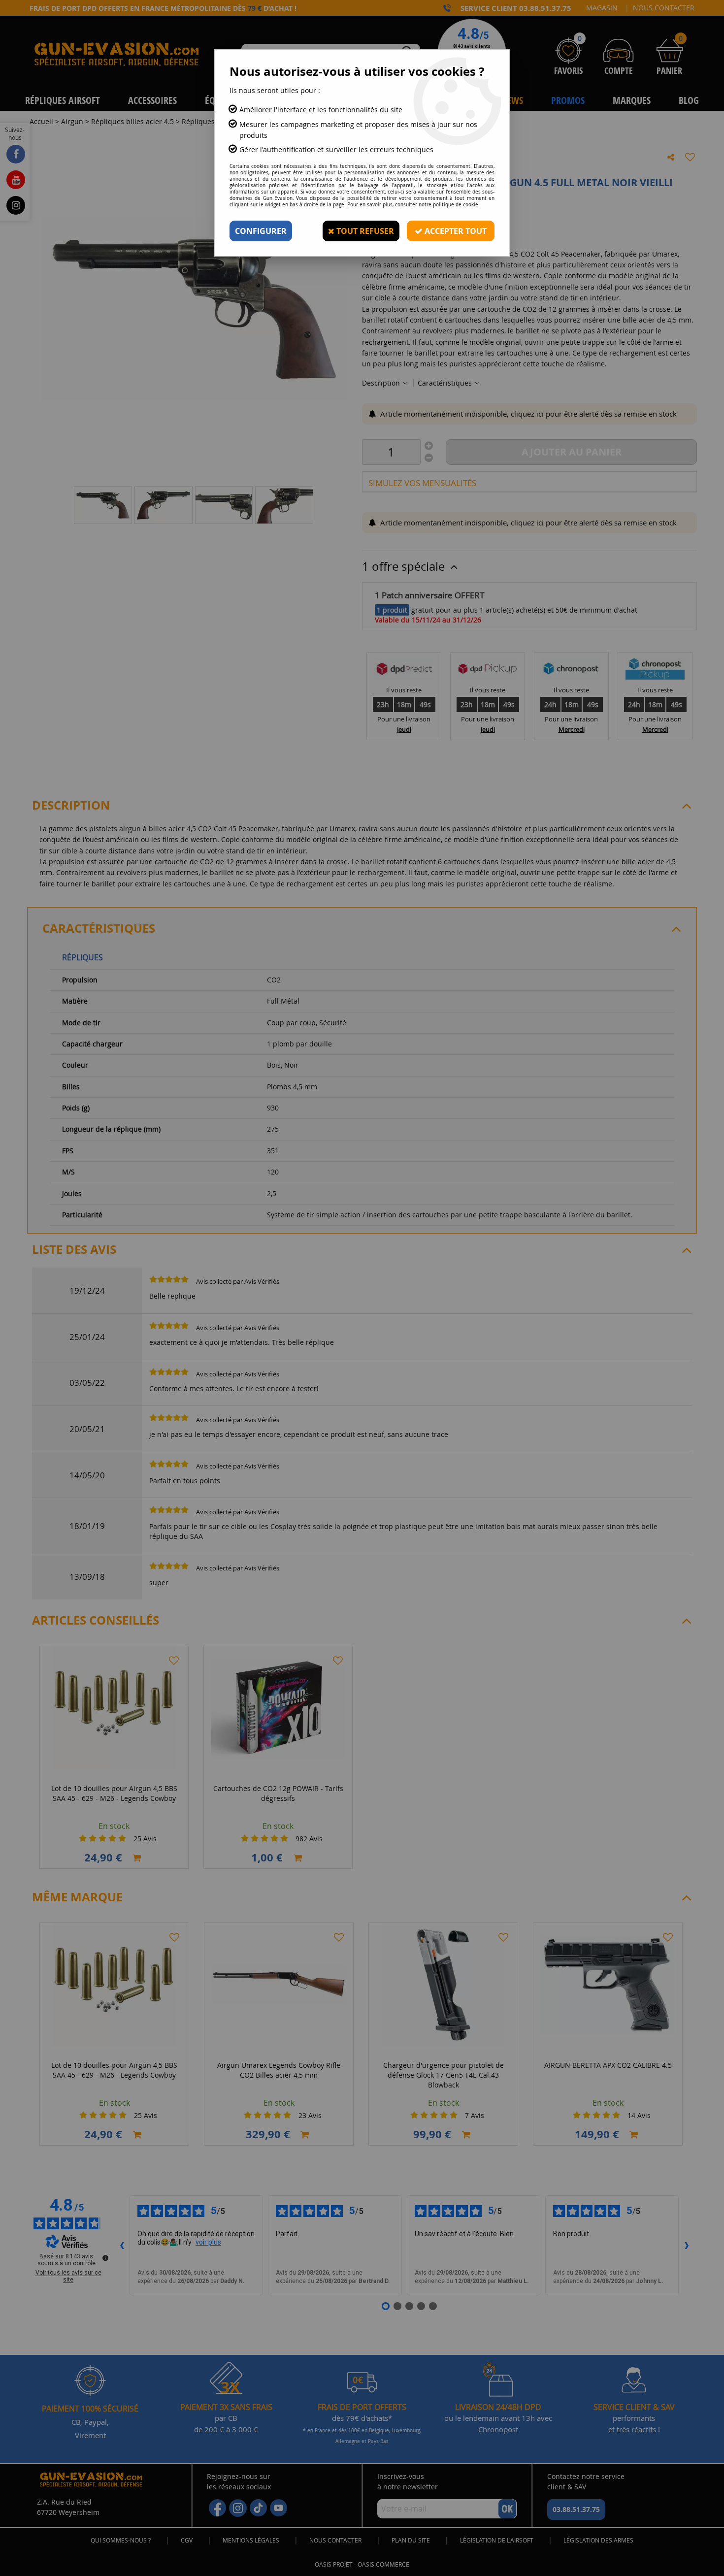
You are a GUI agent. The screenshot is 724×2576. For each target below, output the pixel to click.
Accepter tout (455, 231)
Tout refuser (364, 231)
